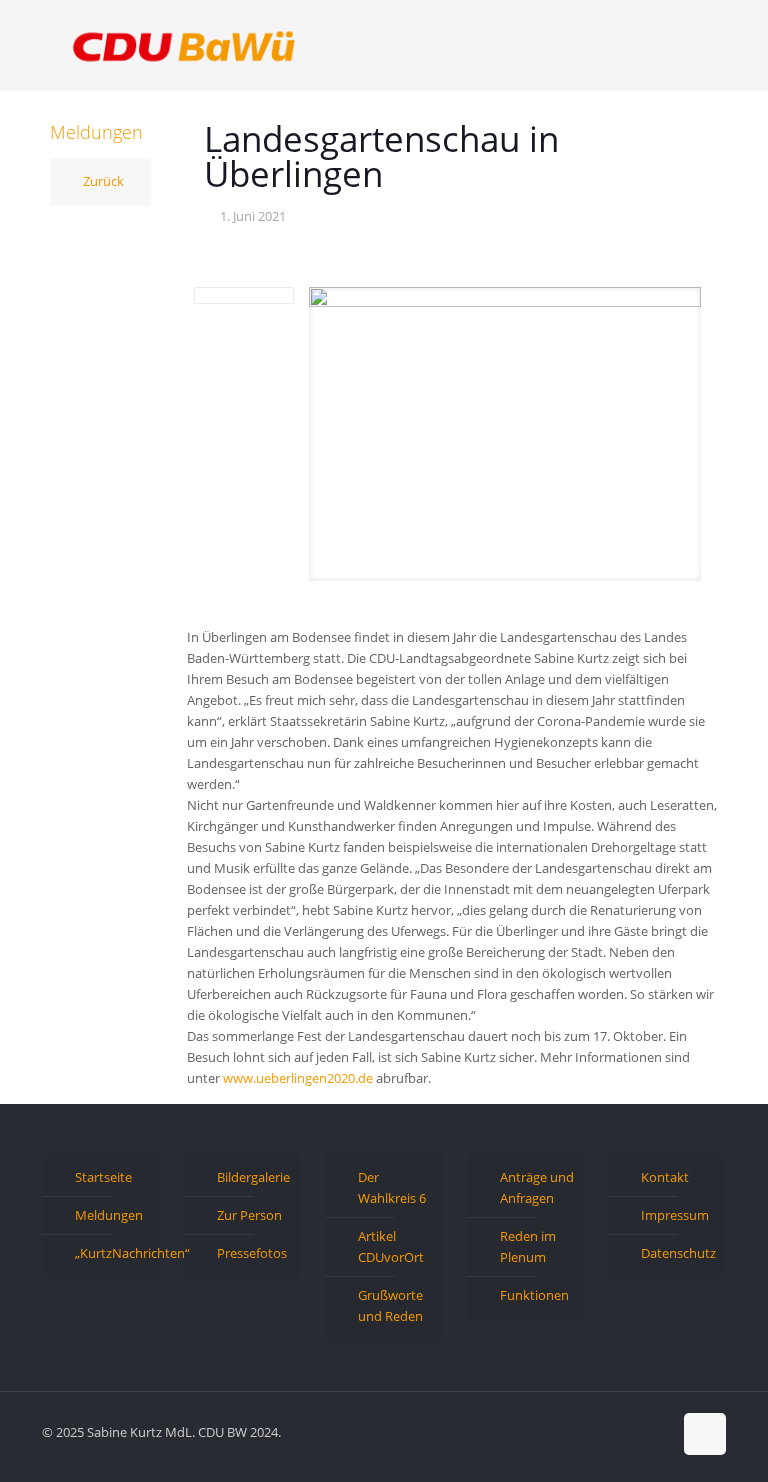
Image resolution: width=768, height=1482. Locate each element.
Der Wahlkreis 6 (392, 1187)
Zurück (103, 181)
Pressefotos (252, 1253)
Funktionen (534, 1295)
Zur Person (249, 1215)
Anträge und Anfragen (537, 1187)
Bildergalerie (253, 1177)
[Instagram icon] (656, 1431)
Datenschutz (678, 1253)
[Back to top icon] (705, 1434)
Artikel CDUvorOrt (391, 1246)
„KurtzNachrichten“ (112, 1253)
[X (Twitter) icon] (614, 1431)
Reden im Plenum (528, 1246)
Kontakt (665, 1177)
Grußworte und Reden (390, 1305)
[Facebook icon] (593, 1431)
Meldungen (109, 1215)
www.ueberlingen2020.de (298, 1078)
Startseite (103, 1177)
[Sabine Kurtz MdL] (184, 45)
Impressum (675, 1215)
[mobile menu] (694, 45)
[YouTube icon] (635, 1431)
